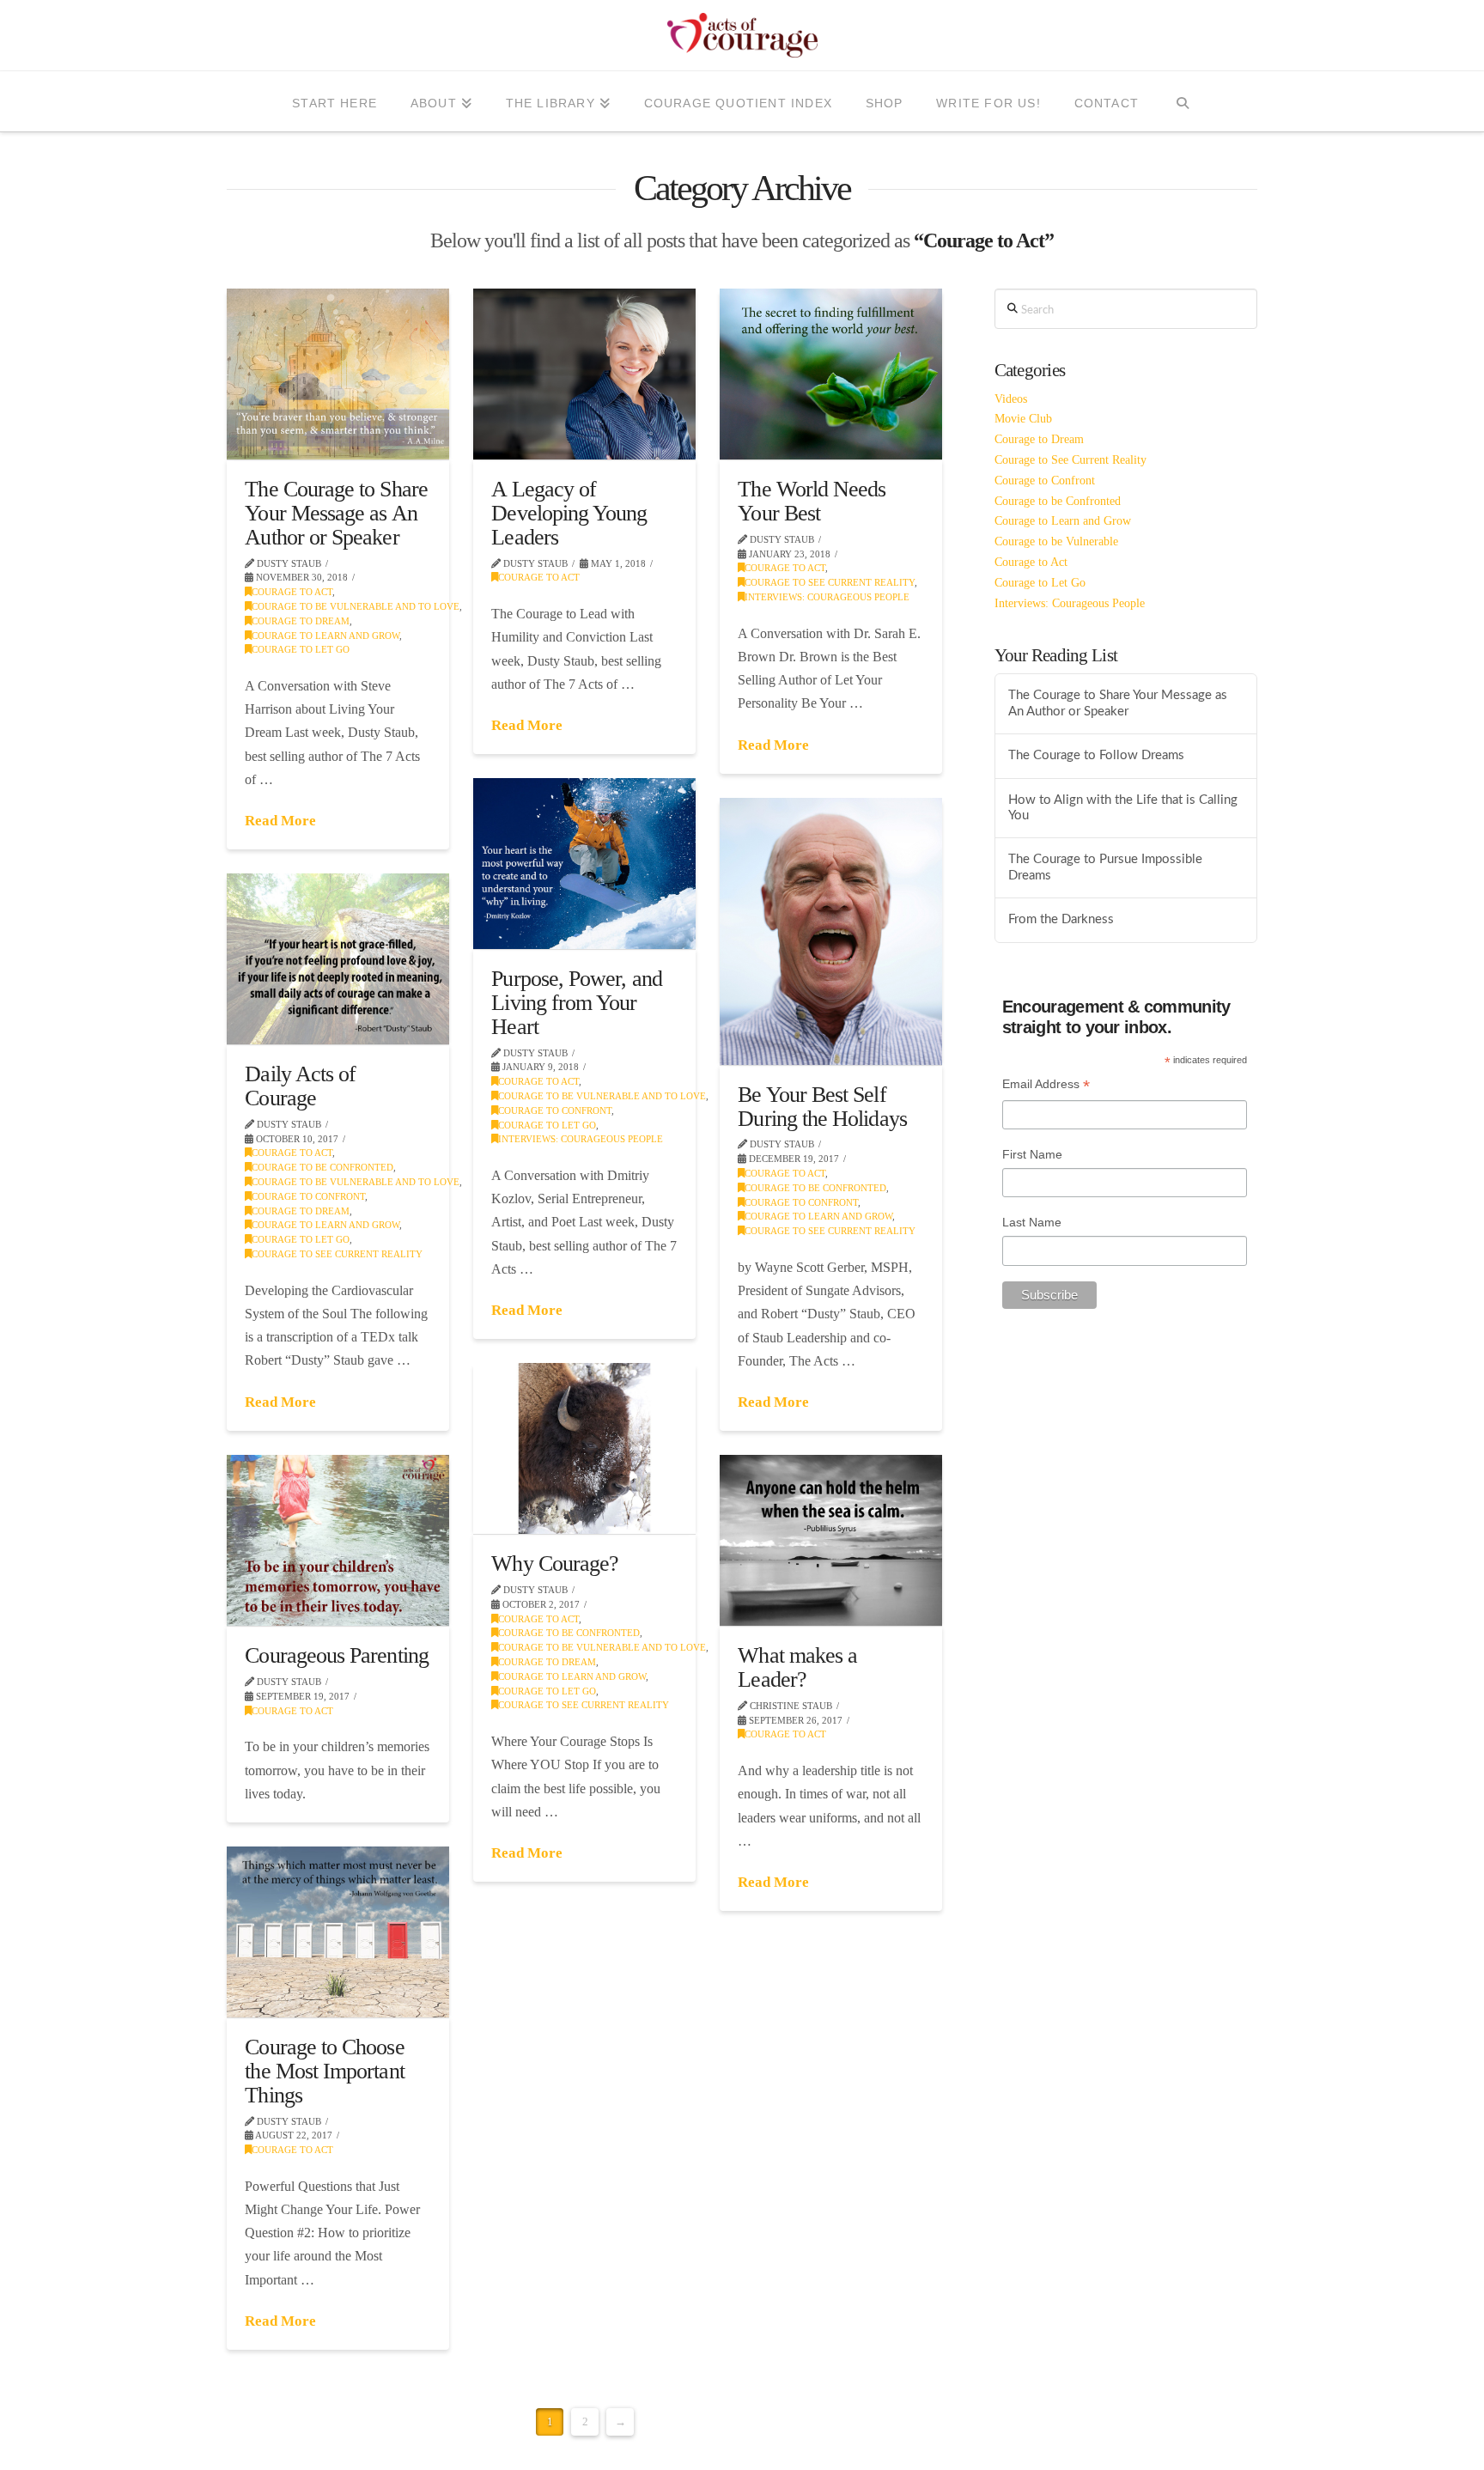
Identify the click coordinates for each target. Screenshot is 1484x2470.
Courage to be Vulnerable (1056, 541)
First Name (1032, 1154)
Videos (1011, 399)
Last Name (1032, 1222)
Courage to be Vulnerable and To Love (356, 606)
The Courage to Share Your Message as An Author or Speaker (336, 512)
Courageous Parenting (337, 1655)
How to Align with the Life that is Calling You (1123, 808)
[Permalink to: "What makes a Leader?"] (831, 1540)
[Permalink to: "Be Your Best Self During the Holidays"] (831, 931)
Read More (280, 821)
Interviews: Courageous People (827, 597)
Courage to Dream (301, 621)
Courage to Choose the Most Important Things (324, 2070)
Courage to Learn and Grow (325, 636)
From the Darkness (1061, 919)
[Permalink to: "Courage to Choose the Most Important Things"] (338, 1932)
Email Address (1046, 1086)
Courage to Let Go (301, 649)
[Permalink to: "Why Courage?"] (584, 1448)
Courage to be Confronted (815, 1188)
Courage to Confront (555, 1110)
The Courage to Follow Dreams (1096, 755)
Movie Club (1023, 419)
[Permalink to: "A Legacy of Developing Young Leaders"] (584, 374)
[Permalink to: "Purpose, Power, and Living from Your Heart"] (584, 864)
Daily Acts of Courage (300, 1086)
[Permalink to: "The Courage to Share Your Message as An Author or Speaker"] (338, 374)
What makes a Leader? (797, 1667)
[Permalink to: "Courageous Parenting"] (338, 1540)
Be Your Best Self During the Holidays (822, 1106)
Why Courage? (555, 1563)
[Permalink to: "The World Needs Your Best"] (831, 374)
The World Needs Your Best (812, 501)
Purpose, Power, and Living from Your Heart (576, 1002)
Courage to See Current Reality (830, 582)
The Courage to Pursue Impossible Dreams (1105, 867)
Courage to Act (292, 592)
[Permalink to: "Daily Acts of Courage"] (338, 959)
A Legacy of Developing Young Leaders (569, 512)
